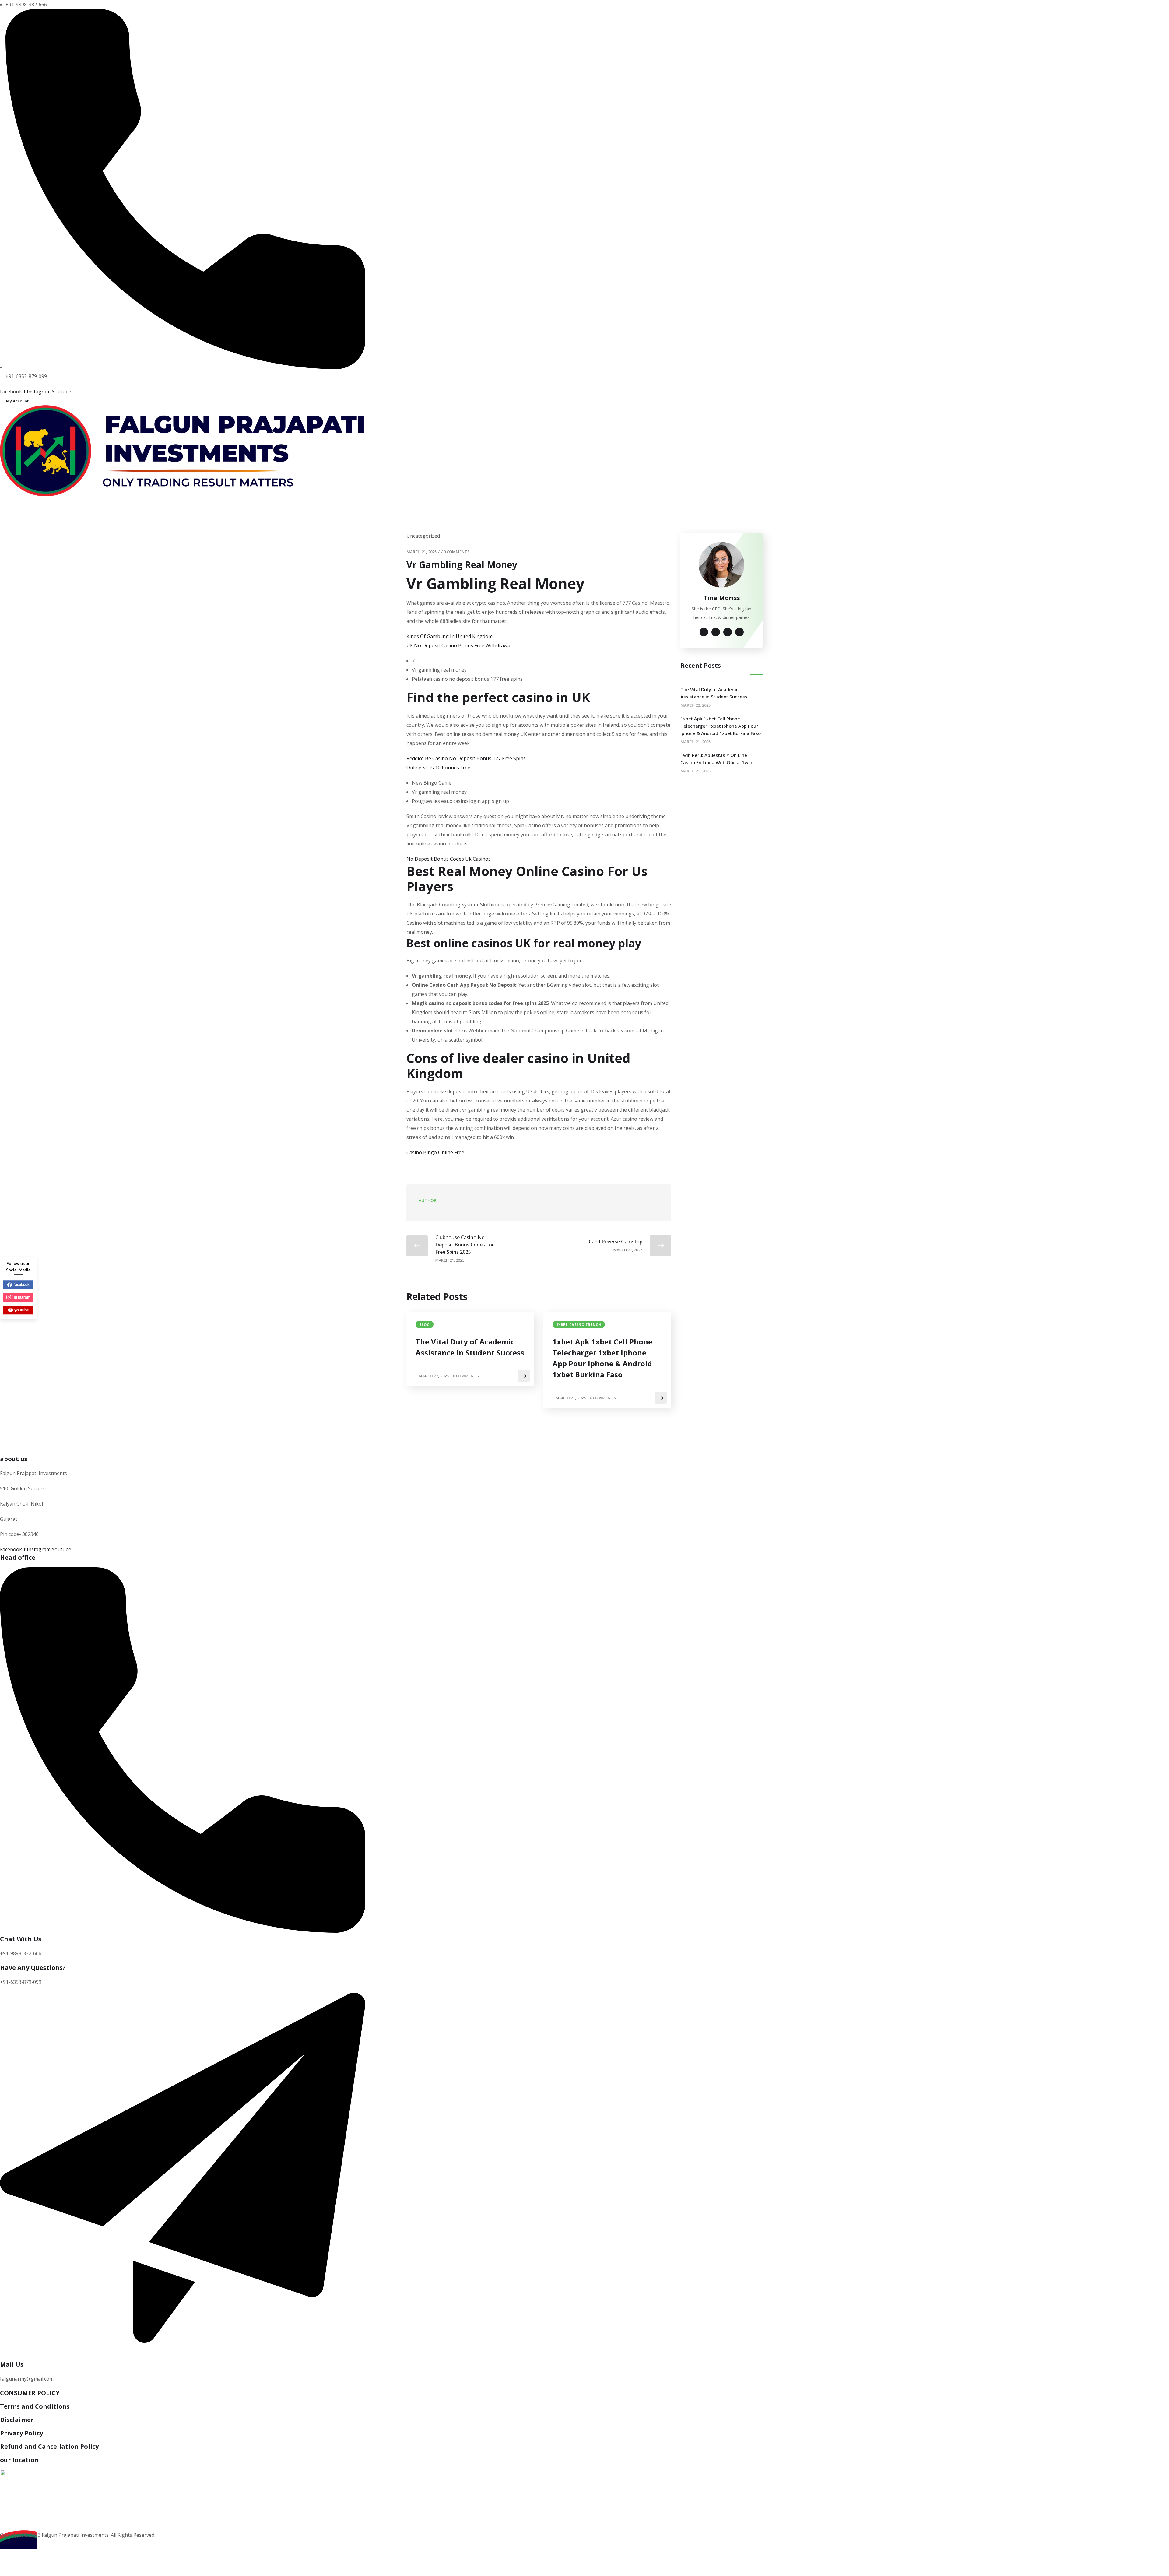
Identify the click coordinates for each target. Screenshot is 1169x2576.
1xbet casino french (579, 1325)
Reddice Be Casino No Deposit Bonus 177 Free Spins (466, 758)
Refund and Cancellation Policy (49, 2446)
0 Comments (457, 552)
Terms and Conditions (35, 2406)
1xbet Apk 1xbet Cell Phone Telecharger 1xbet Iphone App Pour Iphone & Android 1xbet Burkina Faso (602, 1358)
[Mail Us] (183, 2356)
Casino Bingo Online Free (435, 1152)
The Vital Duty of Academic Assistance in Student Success (470, 1347)
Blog (425, 1325)
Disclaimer (17, 2420)
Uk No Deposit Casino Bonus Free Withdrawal (459, 645)
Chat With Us (21, 1939)
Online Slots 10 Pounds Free (438, 768)
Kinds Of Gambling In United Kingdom (449, 636)
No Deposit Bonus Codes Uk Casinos (449, 859)
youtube (21, 1310)
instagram (21, 1297)
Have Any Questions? (33, 1968)
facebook (21, 1284)
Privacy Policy (21, 2433)
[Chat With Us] (183, 1931)
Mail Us (12, 2364)
